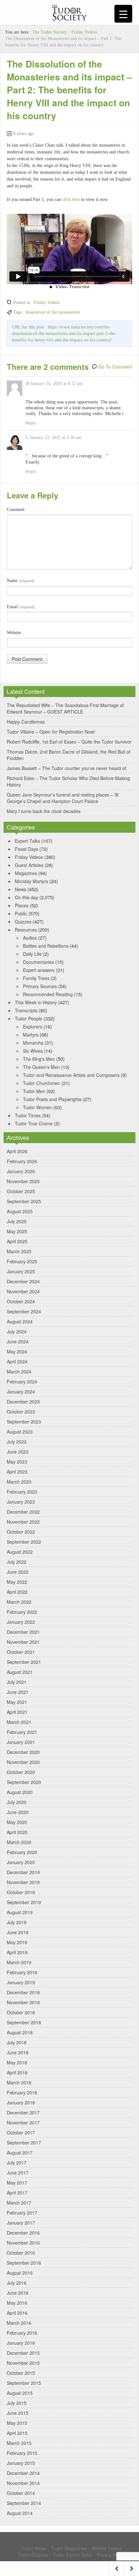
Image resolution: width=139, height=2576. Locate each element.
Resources (26, 930)
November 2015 (23, 2363)
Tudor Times (28, 1115)
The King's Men (39, 1059)
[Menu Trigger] (123, 14)
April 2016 (17, 2313)
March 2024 (19, 1371)
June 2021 (18, 1692)
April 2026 (17, 1151)
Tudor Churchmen (42, 1083)
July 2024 (17, 1331)
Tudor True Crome (34, 1123)
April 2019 (17, 1952)
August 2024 (20, 1321)
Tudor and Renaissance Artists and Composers (71, 1075)
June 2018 (18, 2052)
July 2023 (17, 1442)
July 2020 (17, 1802)
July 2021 (17, 1682)
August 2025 (20, 1211)
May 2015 (17, 2423)
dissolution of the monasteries (53, 312)
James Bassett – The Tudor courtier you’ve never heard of (66, 768)
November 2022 (23, 1522)
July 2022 (17, 1562)
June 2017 (18, 2173)
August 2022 (20, 1552)
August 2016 (20, 2273)
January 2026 (21, 1171)
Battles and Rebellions (46, 946)
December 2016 (23, 2233)
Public (21, 913)
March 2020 (19, 1842)
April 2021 (17, 1712)
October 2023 (21, 1412)
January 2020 (21, 1862)
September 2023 (24, 1422)
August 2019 (20, 1912)
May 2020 (17, 1822)
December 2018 (23, 1992)
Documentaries (38, 962)
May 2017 (17, 2183)
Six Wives (33, 1051)
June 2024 (18, 1341)
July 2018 (17, 2042)
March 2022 (19, 1602)
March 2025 (19, 1251)
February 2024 (22, 1382)
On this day (27, 897)
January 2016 (21, 2343)
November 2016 (23, 2243)
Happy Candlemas (26, 722)
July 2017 (17, 2163)
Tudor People (29, 1018)
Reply (31, 423)
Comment (16, 510)
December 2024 (23, 1281)
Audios (30, 938)
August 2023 (20, 1432)
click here (71, 199)
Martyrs (31, 1035)
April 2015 (17, 2433)
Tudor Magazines (69, 2548)
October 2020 (21, 1772)
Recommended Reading (48, 994)
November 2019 (23, 1882)
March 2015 (19, 2443)
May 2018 (17, 2062)
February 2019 (22, 1972)
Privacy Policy (111, 2555)
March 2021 (19, 1722)
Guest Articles (29, 865)
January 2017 (21, 2223)
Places (22, 905)
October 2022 (21, 1532)
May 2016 (17, 2303)
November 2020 (23, 1762)
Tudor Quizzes (33, 2555)
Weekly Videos (107, 2548)
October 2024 (21, 1301)
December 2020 (23, 1752)
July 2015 (17, 2403)
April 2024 (17, 1361)
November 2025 (23, 1181)
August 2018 (20, 2032)
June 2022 (18, 1572)
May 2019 (17, 1942)
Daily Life (32, 954)
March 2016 (19, 2323)
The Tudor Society (50, 32)
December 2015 (23, 2353)
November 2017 (23, 2122)
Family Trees (36, 978)
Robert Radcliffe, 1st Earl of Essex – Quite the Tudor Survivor (69, 742)
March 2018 (19, 2082)
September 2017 (24, 2143)
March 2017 (19, 2203)
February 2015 (22, 2453)
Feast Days (27, 849)
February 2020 (22, 1852)
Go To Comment (115, 367)
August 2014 (20, 2513)
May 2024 (17, 1351)
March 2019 (19, 1962)
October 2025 (21, 1191)
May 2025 (17, 1231)
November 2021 (23, 1642)
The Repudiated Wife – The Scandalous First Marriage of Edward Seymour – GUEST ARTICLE (65, 708)
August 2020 (20, 1792)
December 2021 (23, 1632)
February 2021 (22, 1732)
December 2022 (23, 1512)
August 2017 (20, 2153)
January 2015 (21, 2463)
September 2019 (24, 1902)
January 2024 (21, 1392)
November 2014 (23, 2483)
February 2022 (22, 1612)
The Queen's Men (41, 1067)
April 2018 (17, 2072)
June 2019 (18, 1932)
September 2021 (24, 1662)
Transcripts (26, 1010)
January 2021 (21, 1742)
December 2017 (23, 2112)
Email (21, 607)
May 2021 (17, 1702)
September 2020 (24, 1782)
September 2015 (24, 2383)
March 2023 (19, 1482)
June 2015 (18, 2413)
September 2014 (24, 2503)
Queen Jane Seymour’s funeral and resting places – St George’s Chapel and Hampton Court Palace (63, 798)
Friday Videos (84, 32)
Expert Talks (27, 841)
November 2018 (23, 2002)
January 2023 (21, 1502)
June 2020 (18, 1812)
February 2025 (22, 1261)
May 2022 (17, 1582)
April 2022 (17, 1592)
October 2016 (21, 2253)
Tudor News (34, 2548)
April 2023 (17, 1472)
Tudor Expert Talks (72, 2555)
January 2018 (21, 2102)
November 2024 (23, 1291)
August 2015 (20, 2393)
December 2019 (23, 1872)
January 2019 (21, 1982)
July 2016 (17, 2283)
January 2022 (21, 1622)
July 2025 (17, 1221)
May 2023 (17, 1462)
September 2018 (24, 2022)
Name (21, 581)
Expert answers (39, 970)
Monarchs (33, 1043)
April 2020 (17, 1832)
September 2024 (24, 1311)
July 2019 (17, 1922)
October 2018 (21, 2012)
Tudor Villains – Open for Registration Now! (51, 732)
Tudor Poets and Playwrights (52, 1099)
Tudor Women (37, 1107)
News (21, 889)
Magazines (26, 873)
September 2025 (24, 1201)
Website (14, 633)
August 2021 (20, 1672)
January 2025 (21, 1271)
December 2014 (23, 2473)
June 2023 (18, 1452)
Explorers (33, 1027)
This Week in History (36, 1002)
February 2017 (22, 2213)
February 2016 (22, 2333)
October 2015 (21, 2373)
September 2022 (24, 1542)
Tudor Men (34, 1091)
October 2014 (21, 2493)
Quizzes (23, 922)
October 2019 (21, 1892)
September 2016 (24, 2263)
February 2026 (22, 1161)
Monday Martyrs (32, 881)
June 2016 (18, 2293)
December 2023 (23, 1402)
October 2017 (21, 2133)
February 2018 (22, 2092)
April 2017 (17, 2193)
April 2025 (17, 1241)
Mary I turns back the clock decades (44, 811)
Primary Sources (40, 986)
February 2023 (22, 1492)
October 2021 (21, 1652)
